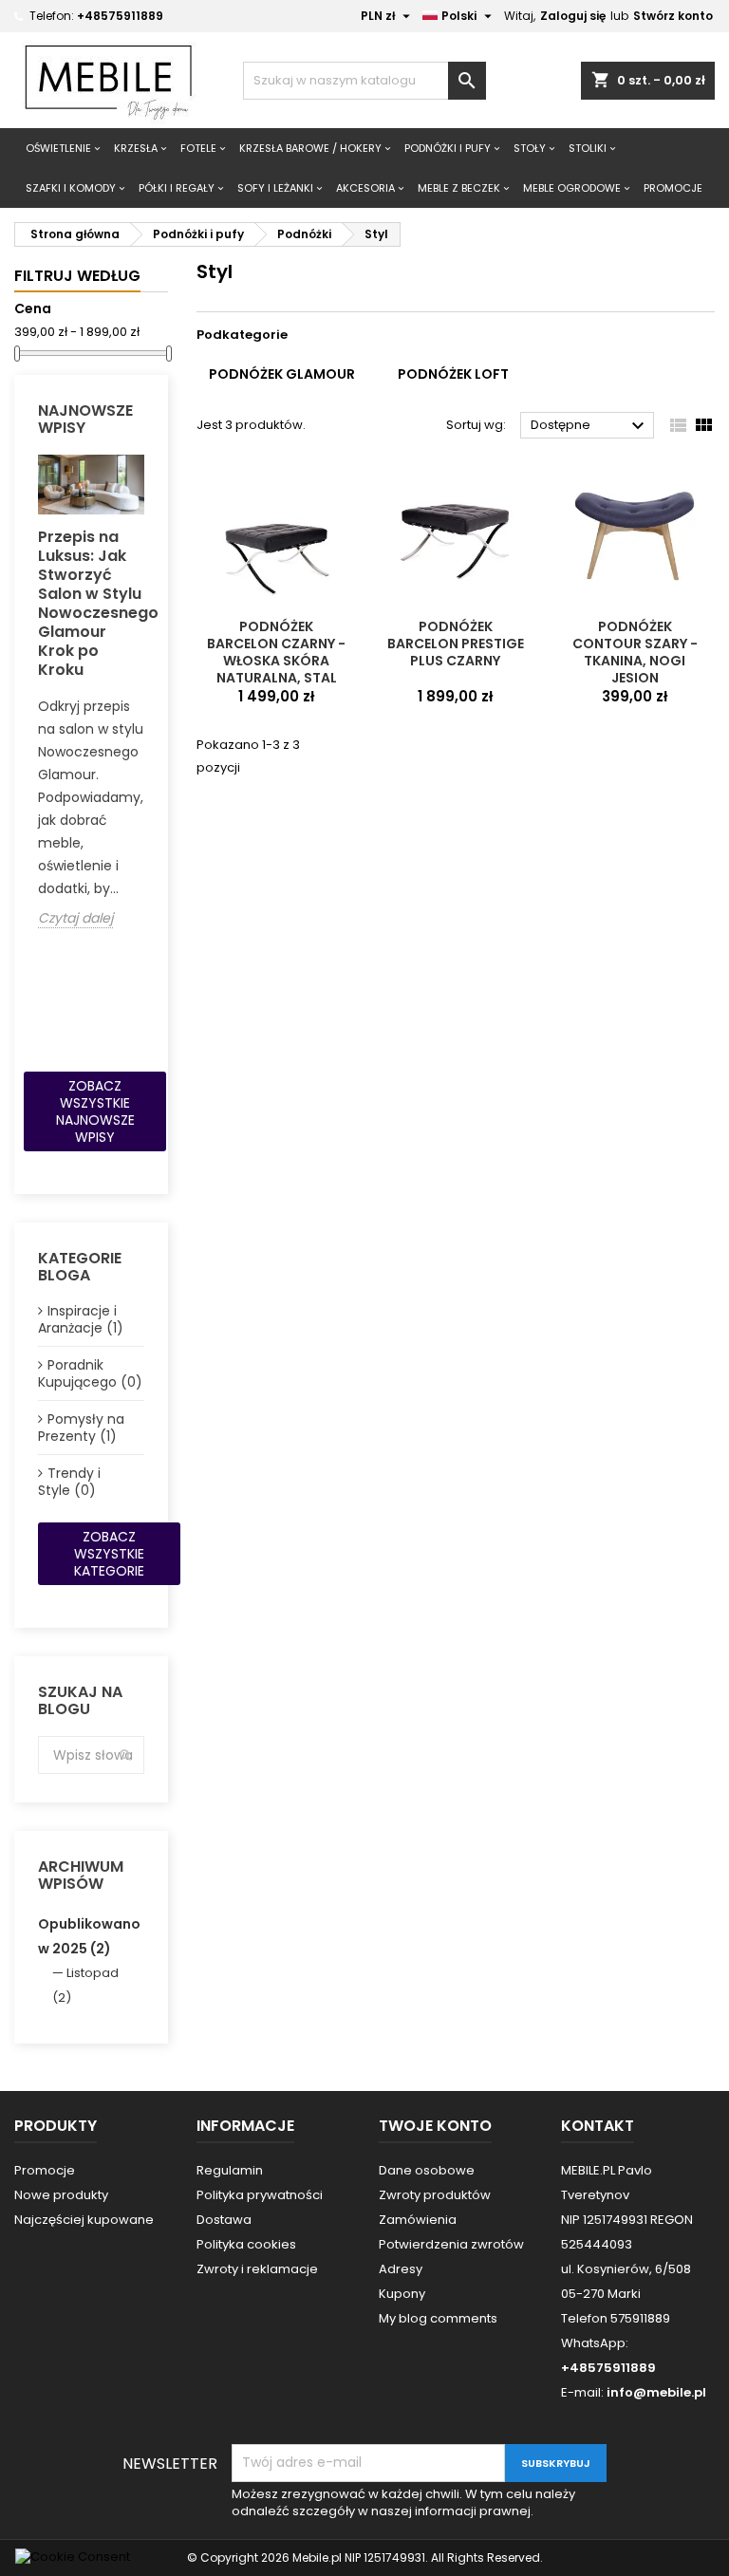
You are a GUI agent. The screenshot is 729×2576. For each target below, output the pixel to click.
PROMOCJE (673, 188)
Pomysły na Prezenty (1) (81, 1428)
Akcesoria (365, 188)
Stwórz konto (673, 16)
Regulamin (230, 2170)
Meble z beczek (459, 188)
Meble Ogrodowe (572, 188)
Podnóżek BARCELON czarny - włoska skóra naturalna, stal (276, 652)
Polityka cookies (246, 2244)
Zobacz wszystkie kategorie (109, 1554)
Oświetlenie (58, 148)
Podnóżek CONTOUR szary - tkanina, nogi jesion (635, 652)
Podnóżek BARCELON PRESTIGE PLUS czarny (456, 644)
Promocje (45, 2170)
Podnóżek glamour (282, 374)
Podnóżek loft (453, 374)
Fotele (198, 148)
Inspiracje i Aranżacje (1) (81, 1319)
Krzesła (136, 148)
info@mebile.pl (656, 2392)
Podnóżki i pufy (448, 148)
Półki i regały (177, 188)
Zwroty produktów (435, 2195)
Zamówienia (418, 2220)
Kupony (402, 2294)
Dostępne (590, 426)
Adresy (401, 2269)
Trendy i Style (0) (69, 1482)
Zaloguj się (573, 16)
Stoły (530, 148)
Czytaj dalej (75, 918)
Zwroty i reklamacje (257, 2269)
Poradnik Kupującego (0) (90, 1373)
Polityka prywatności (260, 2195)
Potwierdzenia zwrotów (451, 2244)
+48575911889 (120, 16)
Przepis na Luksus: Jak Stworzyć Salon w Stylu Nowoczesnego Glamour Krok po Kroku (91, 603)
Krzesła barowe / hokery (310, 148)
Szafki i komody (71, 188)
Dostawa (224, 2220)
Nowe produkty (61, 2195)
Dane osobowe (427, 2170)
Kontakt (598, 2126)
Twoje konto (435, 2126)
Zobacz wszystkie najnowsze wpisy (95, 1111)
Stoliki (588, 148)
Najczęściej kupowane (84, 2220)
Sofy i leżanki (275, 188)
